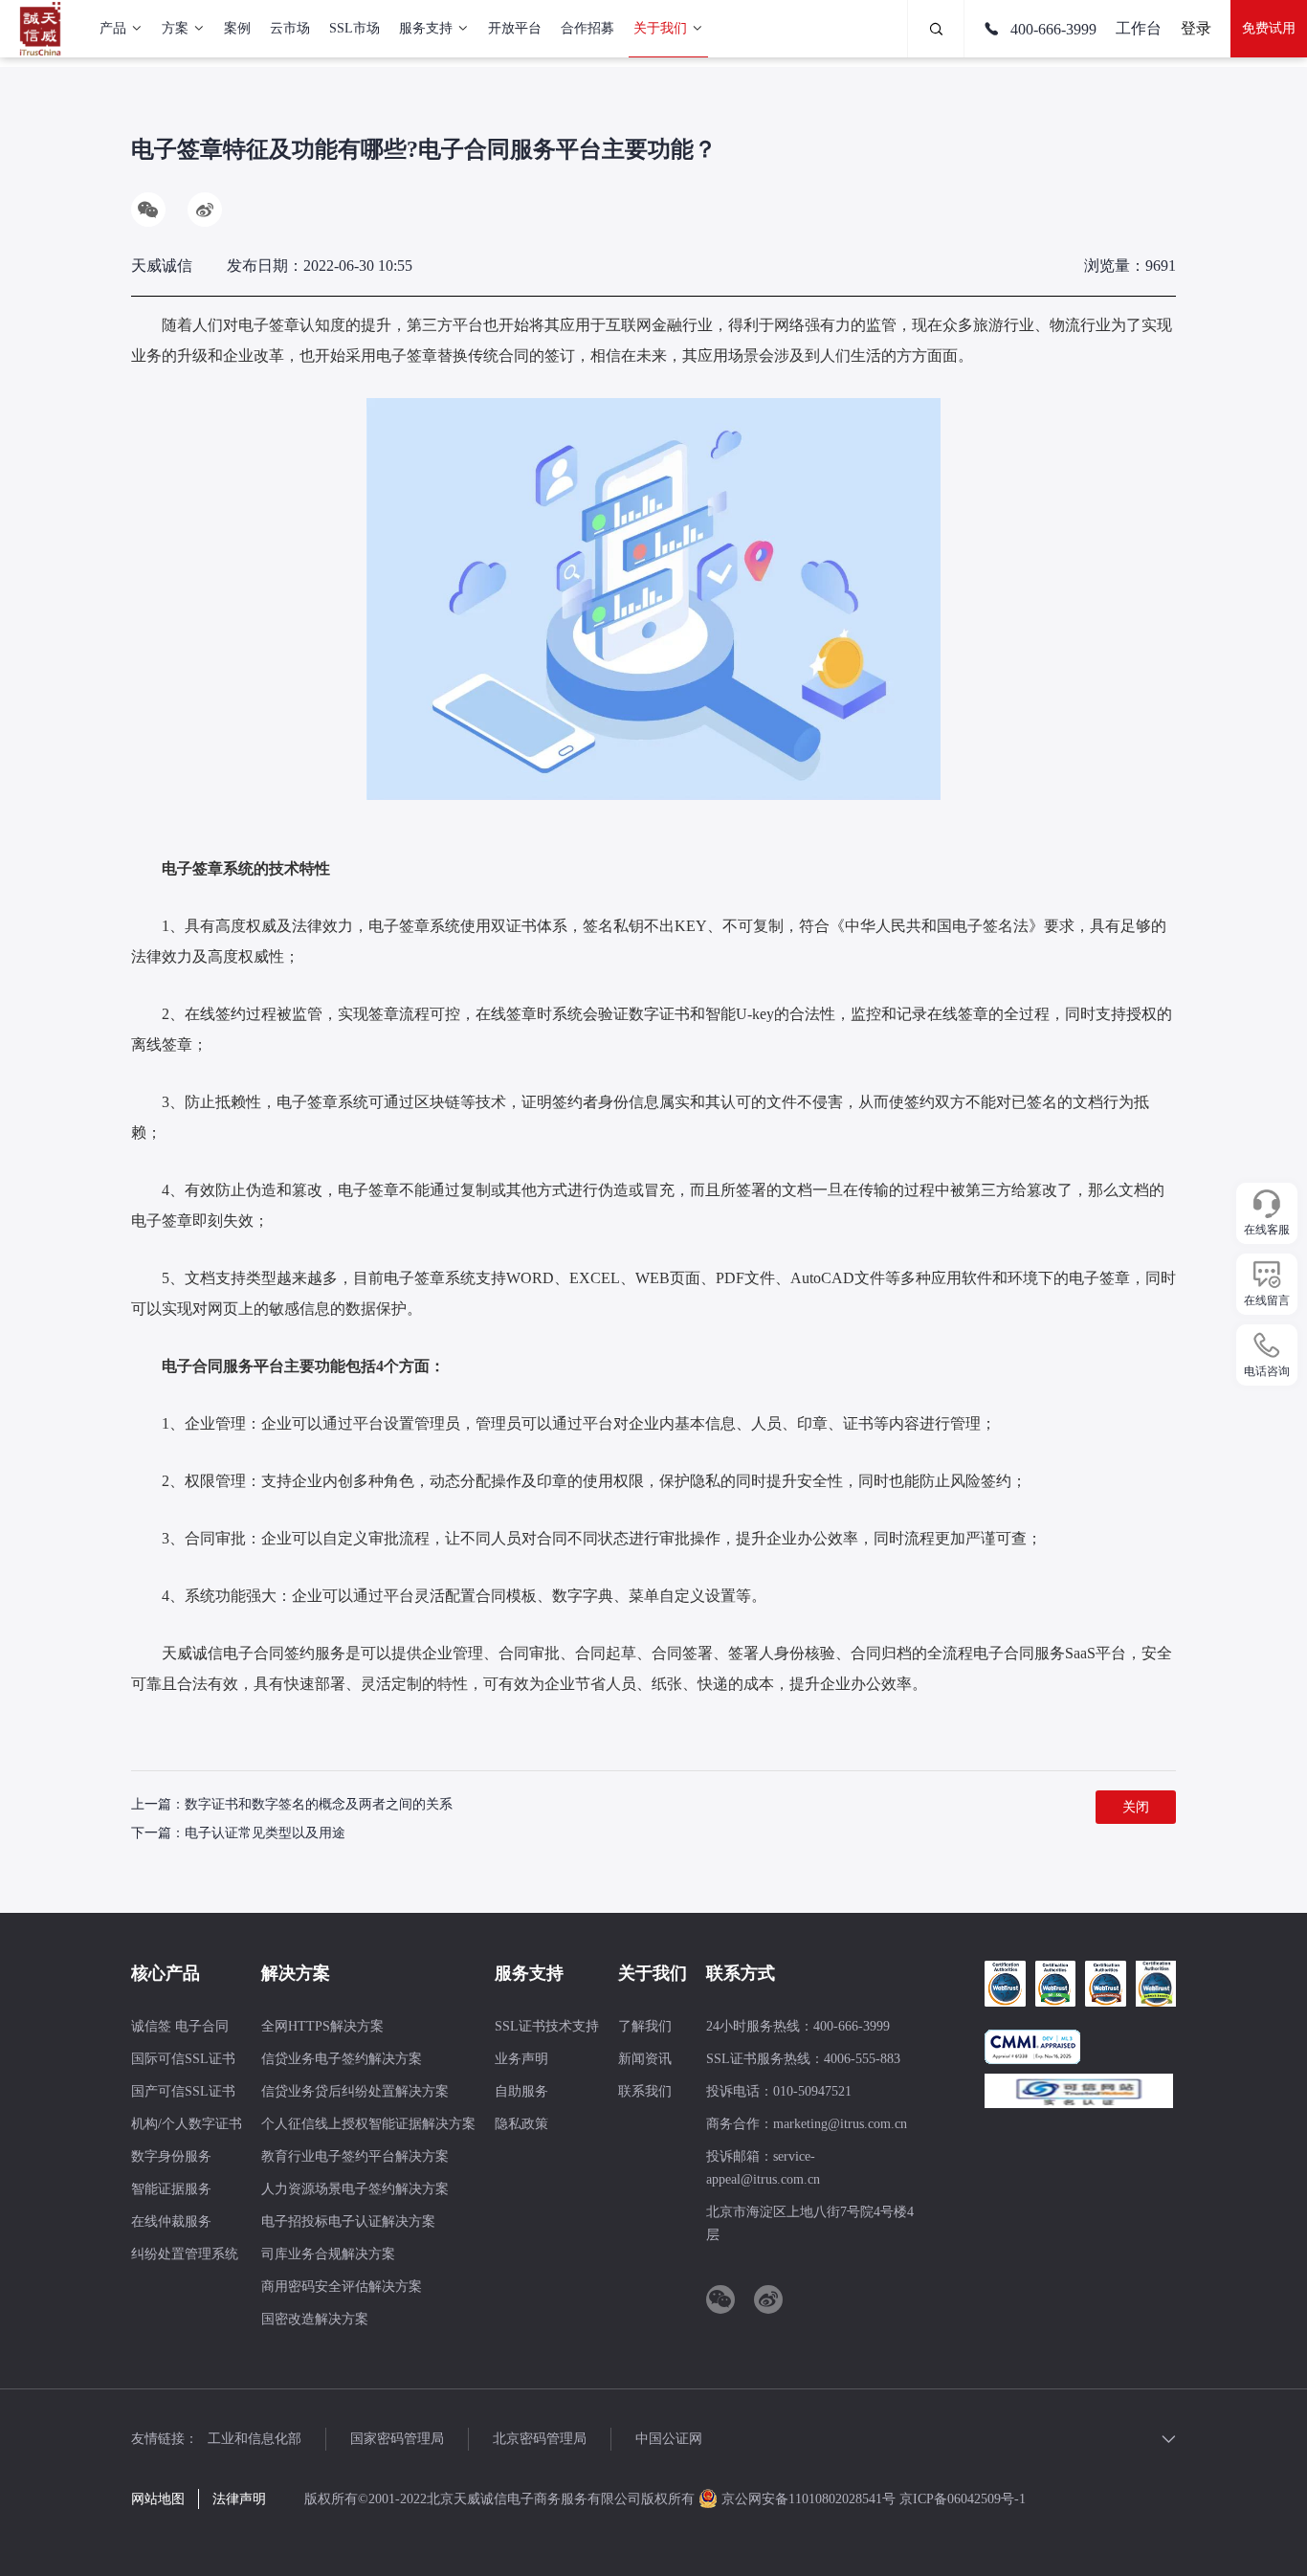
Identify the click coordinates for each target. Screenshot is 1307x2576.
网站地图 (158, 2499)
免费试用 (1269, 28)
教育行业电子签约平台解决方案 (355, 2156)
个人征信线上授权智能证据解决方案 (368, 2124)
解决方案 (296, 1973)
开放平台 (515, 28)
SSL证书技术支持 (547, 2026)
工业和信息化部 (255, 2439)
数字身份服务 (171, 2156)
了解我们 (645, 2026)
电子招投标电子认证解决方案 (348, 2221)
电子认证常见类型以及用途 (265, 1833)
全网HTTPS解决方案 (322, 2026)
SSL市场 (354, 28)
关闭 (1136, 1807)
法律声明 (239, 2499)
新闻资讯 (645, 2059)
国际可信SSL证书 (183, 2059)
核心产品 (166, 1973)
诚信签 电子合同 (180, 2026)
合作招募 (587, 28)
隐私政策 (521, 2124)
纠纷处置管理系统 (185, 2254)
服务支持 (426, 28)
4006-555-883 (862, 2059)
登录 (1196, 28)
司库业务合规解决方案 (328, 2254)
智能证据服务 (171, 2189)
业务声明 (521, 2059)
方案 (175, 28)
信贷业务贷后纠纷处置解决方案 (355, 2091)
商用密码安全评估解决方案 (342, 2287)
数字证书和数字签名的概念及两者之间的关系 (319, 1804)
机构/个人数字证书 (187, 2124)
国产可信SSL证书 (183, 2091)
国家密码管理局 (397, 2439)
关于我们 (660, 28)
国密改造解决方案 (315, 2319)
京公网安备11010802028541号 (809, 2499)
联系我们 (645, 2091)
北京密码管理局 (540, 2439)
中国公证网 (669, 2439)
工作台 (1139, 28)
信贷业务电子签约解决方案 (342, 2059)
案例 (237, 28)
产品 (113, 28)
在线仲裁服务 (171, 2221)
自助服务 (521, 2091)
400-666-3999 (1052, 29)
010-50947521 (812, 2091)
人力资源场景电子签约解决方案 (355, 2189)
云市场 (290, 28)
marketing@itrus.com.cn (840, 2124)
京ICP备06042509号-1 (963, 2499)
